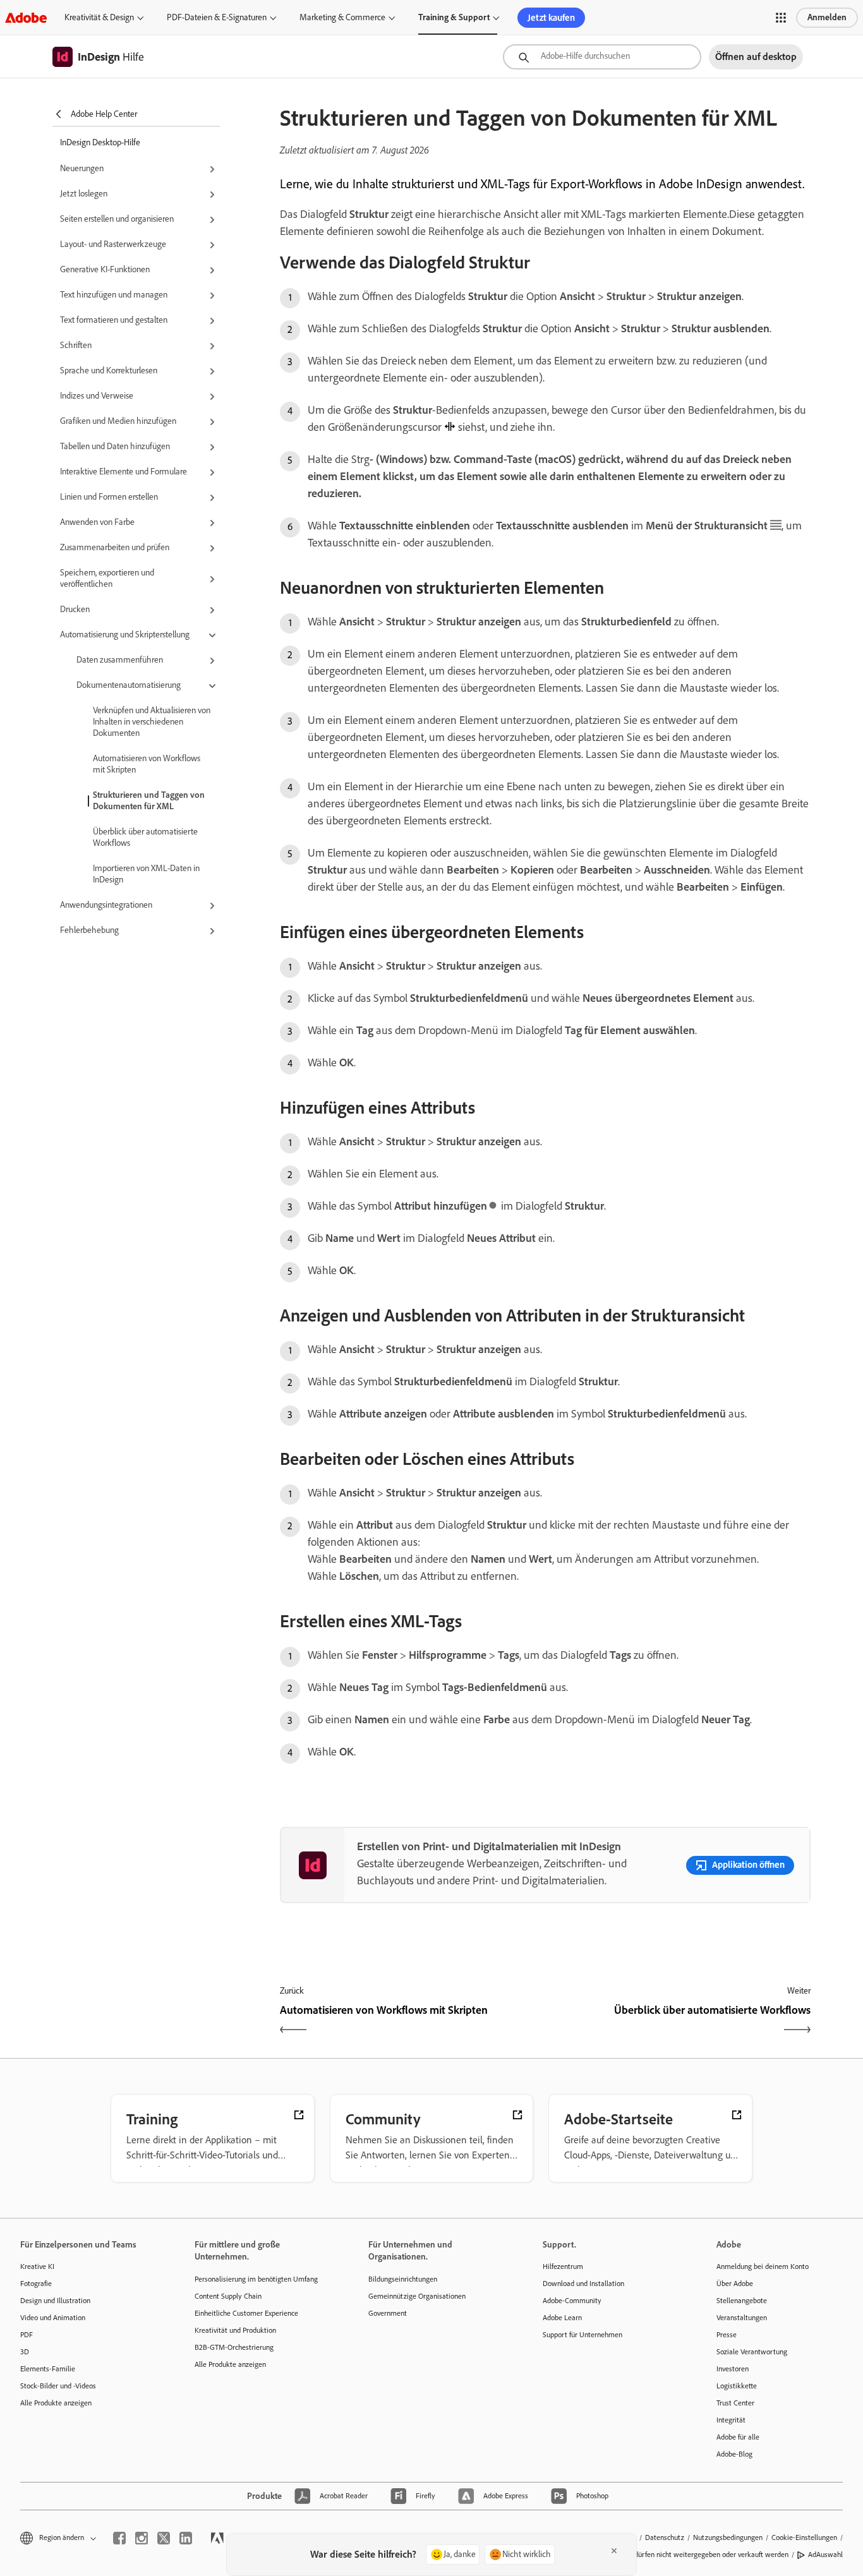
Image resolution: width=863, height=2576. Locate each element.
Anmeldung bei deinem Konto (763, 2266)
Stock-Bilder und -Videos (58, 2386)
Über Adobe (735, 2284)
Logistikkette (737, 2386)
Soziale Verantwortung (752, 2352)
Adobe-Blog (734, 2454)
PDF (27, 2335)
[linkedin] (186, 2538)
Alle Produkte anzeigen (56, 2403)
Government (388, 2313)
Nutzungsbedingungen (728, 2537)
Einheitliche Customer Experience (246, 2313)
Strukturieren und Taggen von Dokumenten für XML (149, 801)
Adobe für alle (738, 2437)
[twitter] (164, 2538)
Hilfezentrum (563, 2266)
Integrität (731, 2420)
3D (25, 2352)
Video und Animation (53, 2318)
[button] (781, 18)
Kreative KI (37, 2266)
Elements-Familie (48, 2369)
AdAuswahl (825, 2555)
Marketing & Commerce (342, 17)
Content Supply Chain (228, 2296)
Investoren (733, 2369)
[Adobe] (26, 17)
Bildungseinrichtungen (403, 2279)
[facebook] (119, 2538)
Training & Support (454, 17)
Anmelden (827, 17)
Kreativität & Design (99, 17)
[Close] (614, 2551)
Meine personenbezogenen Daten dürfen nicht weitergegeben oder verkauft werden (658, 2555)
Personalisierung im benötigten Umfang (256, 2279)
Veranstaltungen (742, 2318)
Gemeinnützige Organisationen (417, 2296)
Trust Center (735, 2403)
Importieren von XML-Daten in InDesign (146, 874)
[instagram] (142, 2538)
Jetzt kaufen (551, 18)
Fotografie (36, 2284)
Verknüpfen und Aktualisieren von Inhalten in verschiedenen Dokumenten (152, 722)
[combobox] (602, 57)
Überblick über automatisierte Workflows (145, 837)
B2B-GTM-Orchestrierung (234, 2347)
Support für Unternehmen (582, 2335)
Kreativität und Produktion (235, 2330)
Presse (727, 2335)
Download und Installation (583, 2284)
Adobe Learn (562, 2318)
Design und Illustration (55, 2301)
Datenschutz (665, 2537)
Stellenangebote (742, 2301)
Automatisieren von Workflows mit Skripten (147, 764)
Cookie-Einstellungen (804, 2537)
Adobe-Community (572, 2301)
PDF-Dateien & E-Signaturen (217, 17)
